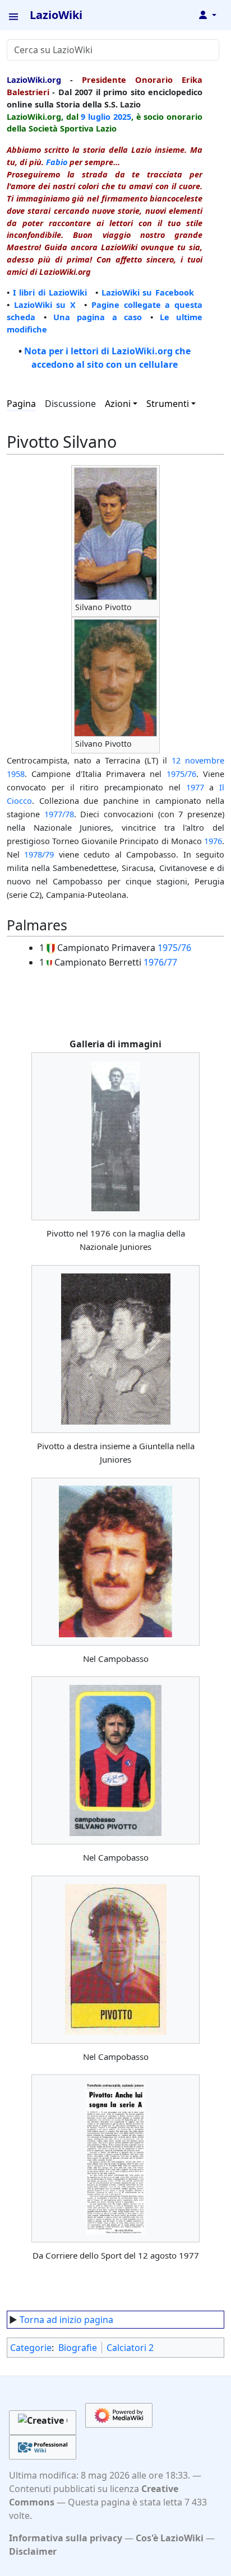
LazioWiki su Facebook (148, 292)
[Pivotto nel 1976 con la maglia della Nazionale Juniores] (115, 1137)
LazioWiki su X (45, 305)
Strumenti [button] (168, 404)
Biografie (78, 2348)
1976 (213, 841)
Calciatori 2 (130, 2348)
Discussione (70, 404)
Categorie (31, 2348)
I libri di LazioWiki (50, 292)
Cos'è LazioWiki (170, 2538)
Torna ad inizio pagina (66, 2320)
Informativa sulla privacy (66, 2538)
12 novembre (198, 760)
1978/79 (39, 854)
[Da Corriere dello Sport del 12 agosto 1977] (115, 2158)
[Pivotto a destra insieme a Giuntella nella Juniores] (116, 1349)
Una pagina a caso (98, 317)
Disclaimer (33, 2551)
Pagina (21, 404)
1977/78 (59, 814)
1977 (195, 787)
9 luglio (96, 116)
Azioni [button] (118, 404)
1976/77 (160, 962)
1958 (16, 774)
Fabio (57, 162)
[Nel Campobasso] (115, 1561)
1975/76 (181, 774)
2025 (122, 116)
